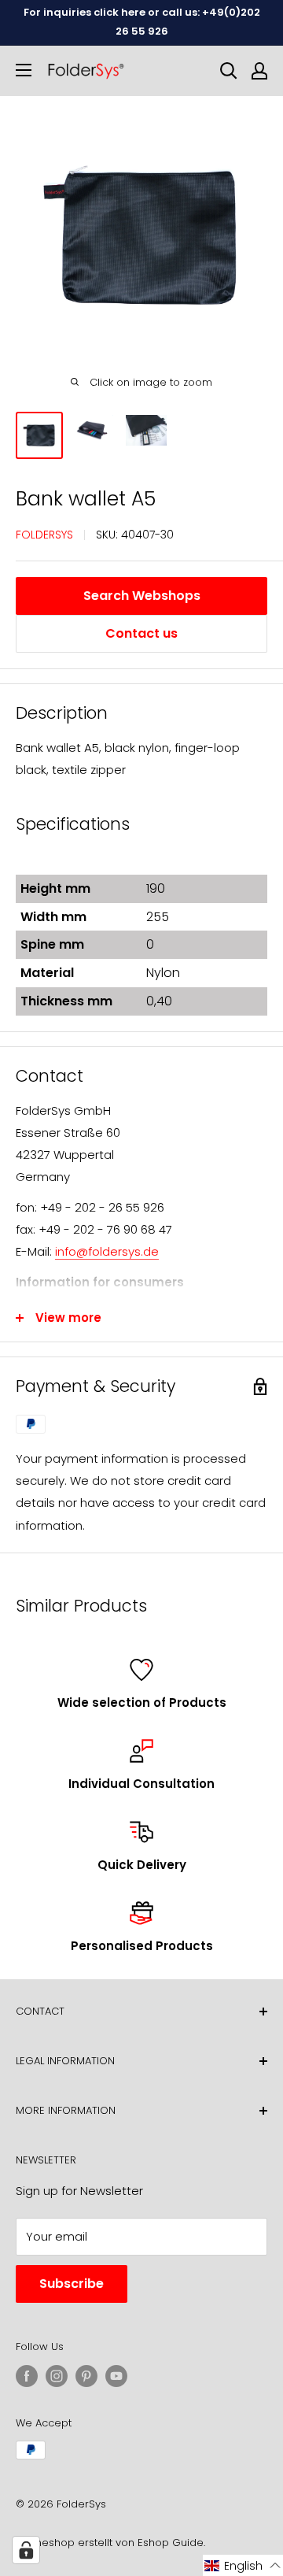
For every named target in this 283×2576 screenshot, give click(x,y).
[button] (243, 2565)
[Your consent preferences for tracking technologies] (26, 2550)
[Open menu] (24, 70)
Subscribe (72, 2284)
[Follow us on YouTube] (116, 2376)
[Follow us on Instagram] (57, 2376)
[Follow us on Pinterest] (86, 2376)
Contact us (141, 633)
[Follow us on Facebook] (27, 2376)
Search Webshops (142, 596)
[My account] (259, 71)
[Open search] (229, 71)
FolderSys (44, 535)
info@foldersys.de (107, 1251)
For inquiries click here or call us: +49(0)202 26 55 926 (142, 22)
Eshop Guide (171, 2543)
